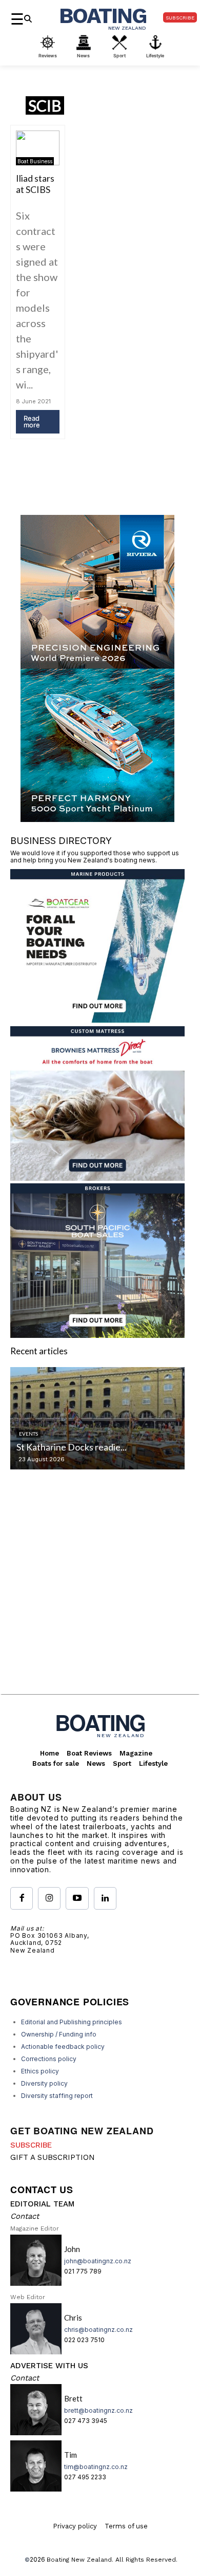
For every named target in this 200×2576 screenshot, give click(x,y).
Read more (32, 421)
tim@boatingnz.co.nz (96, 2467)
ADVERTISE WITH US (49, 2366)
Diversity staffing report (57, 2096)
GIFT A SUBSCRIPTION (53, 2157)
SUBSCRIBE (31, 2145)
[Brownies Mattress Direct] (97, 1177)
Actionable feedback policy (63, 2047)
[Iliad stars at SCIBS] (38, 148)
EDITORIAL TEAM (42, 2204)
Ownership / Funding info (59, 2034)
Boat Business (35, 161)
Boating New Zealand (79, 2560)
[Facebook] (22, 1898)
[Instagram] (49, 1898)
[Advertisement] (100, 1590)
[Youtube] (77, 1898)
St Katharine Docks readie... (72, 1447)
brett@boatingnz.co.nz (98, 2410)
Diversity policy (44, 2083)
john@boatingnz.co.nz (98, 2261)
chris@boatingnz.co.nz (98, 2330)
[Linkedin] (105, 1898)
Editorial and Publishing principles (72, 2022)
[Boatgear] (97, 1020)
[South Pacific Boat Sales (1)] (97, 1335)
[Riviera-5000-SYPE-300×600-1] (97, 819)
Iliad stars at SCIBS (35, 184)
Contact (25, 2216)
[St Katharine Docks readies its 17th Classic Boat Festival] (97, 1418)
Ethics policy (40, 2071)
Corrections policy (49, 2059)
